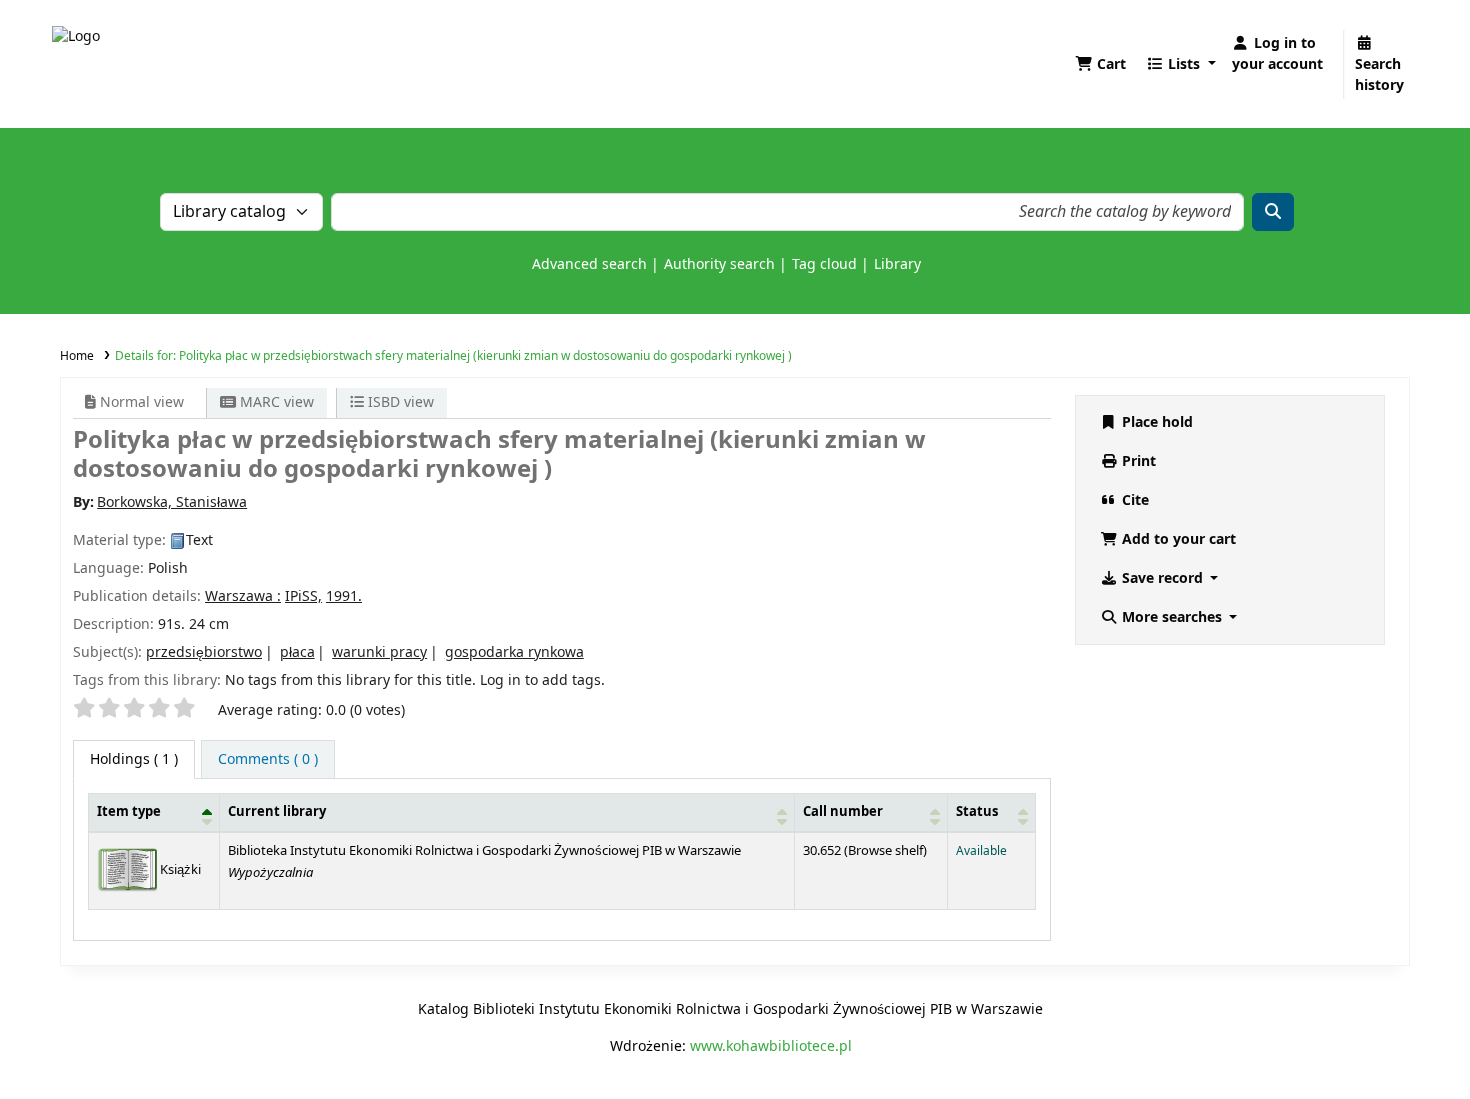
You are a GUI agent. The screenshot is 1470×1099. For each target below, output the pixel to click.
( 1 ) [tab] (134, 759)
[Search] (1273, 212)
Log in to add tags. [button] (542, 680)
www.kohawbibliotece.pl (771, 1046)
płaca (297, 652)
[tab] (268, 759)
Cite (1133, 500)
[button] (1100, 64)
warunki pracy (379, 652)
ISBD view (399, 402)
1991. (344, 596)
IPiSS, (303, 596)
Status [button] (977, 812)
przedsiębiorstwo (204, 652)
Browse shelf (885, 851)
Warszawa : (243, 596)
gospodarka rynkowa (514, 652)
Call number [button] (843, 812)
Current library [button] (277, 812)
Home (77, 356)
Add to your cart (1177, 539)
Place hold (1155, 422)
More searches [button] (1172, 617)
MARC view (275, 402)
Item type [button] (129, 812)
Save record (1162, 578)
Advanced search (589, 264)
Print (1137, 461)
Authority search (719, 264)
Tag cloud (824, 264)
